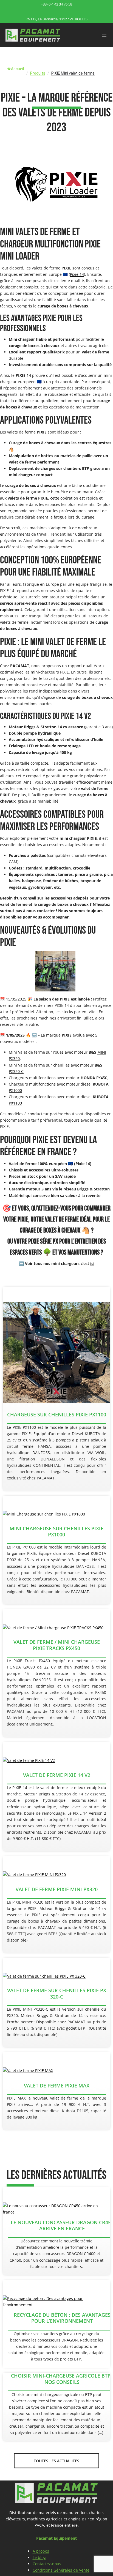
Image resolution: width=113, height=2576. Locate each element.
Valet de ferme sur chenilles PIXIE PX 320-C (57, 1993)
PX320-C (16, 1071)
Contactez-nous (47, 2564)
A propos (41, 2551)
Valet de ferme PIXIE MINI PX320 (57, 1889)
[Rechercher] (101, 80)
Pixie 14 (77, 274)
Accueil (17, 69)
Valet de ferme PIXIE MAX (57, 2086)
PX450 (102, 1078)
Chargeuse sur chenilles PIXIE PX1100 (57, 1414)
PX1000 (15, 1090)
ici (92, 1264)
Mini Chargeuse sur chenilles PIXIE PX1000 (56, 1532)
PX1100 (15, 1103)
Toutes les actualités (56, 2461)
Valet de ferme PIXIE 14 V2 (57, 1775)
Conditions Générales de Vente (61, 2570)
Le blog (39, 2557)
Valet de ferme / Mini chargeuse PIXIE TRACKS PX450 (57, 1645)
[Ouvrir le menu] (104, 35)
